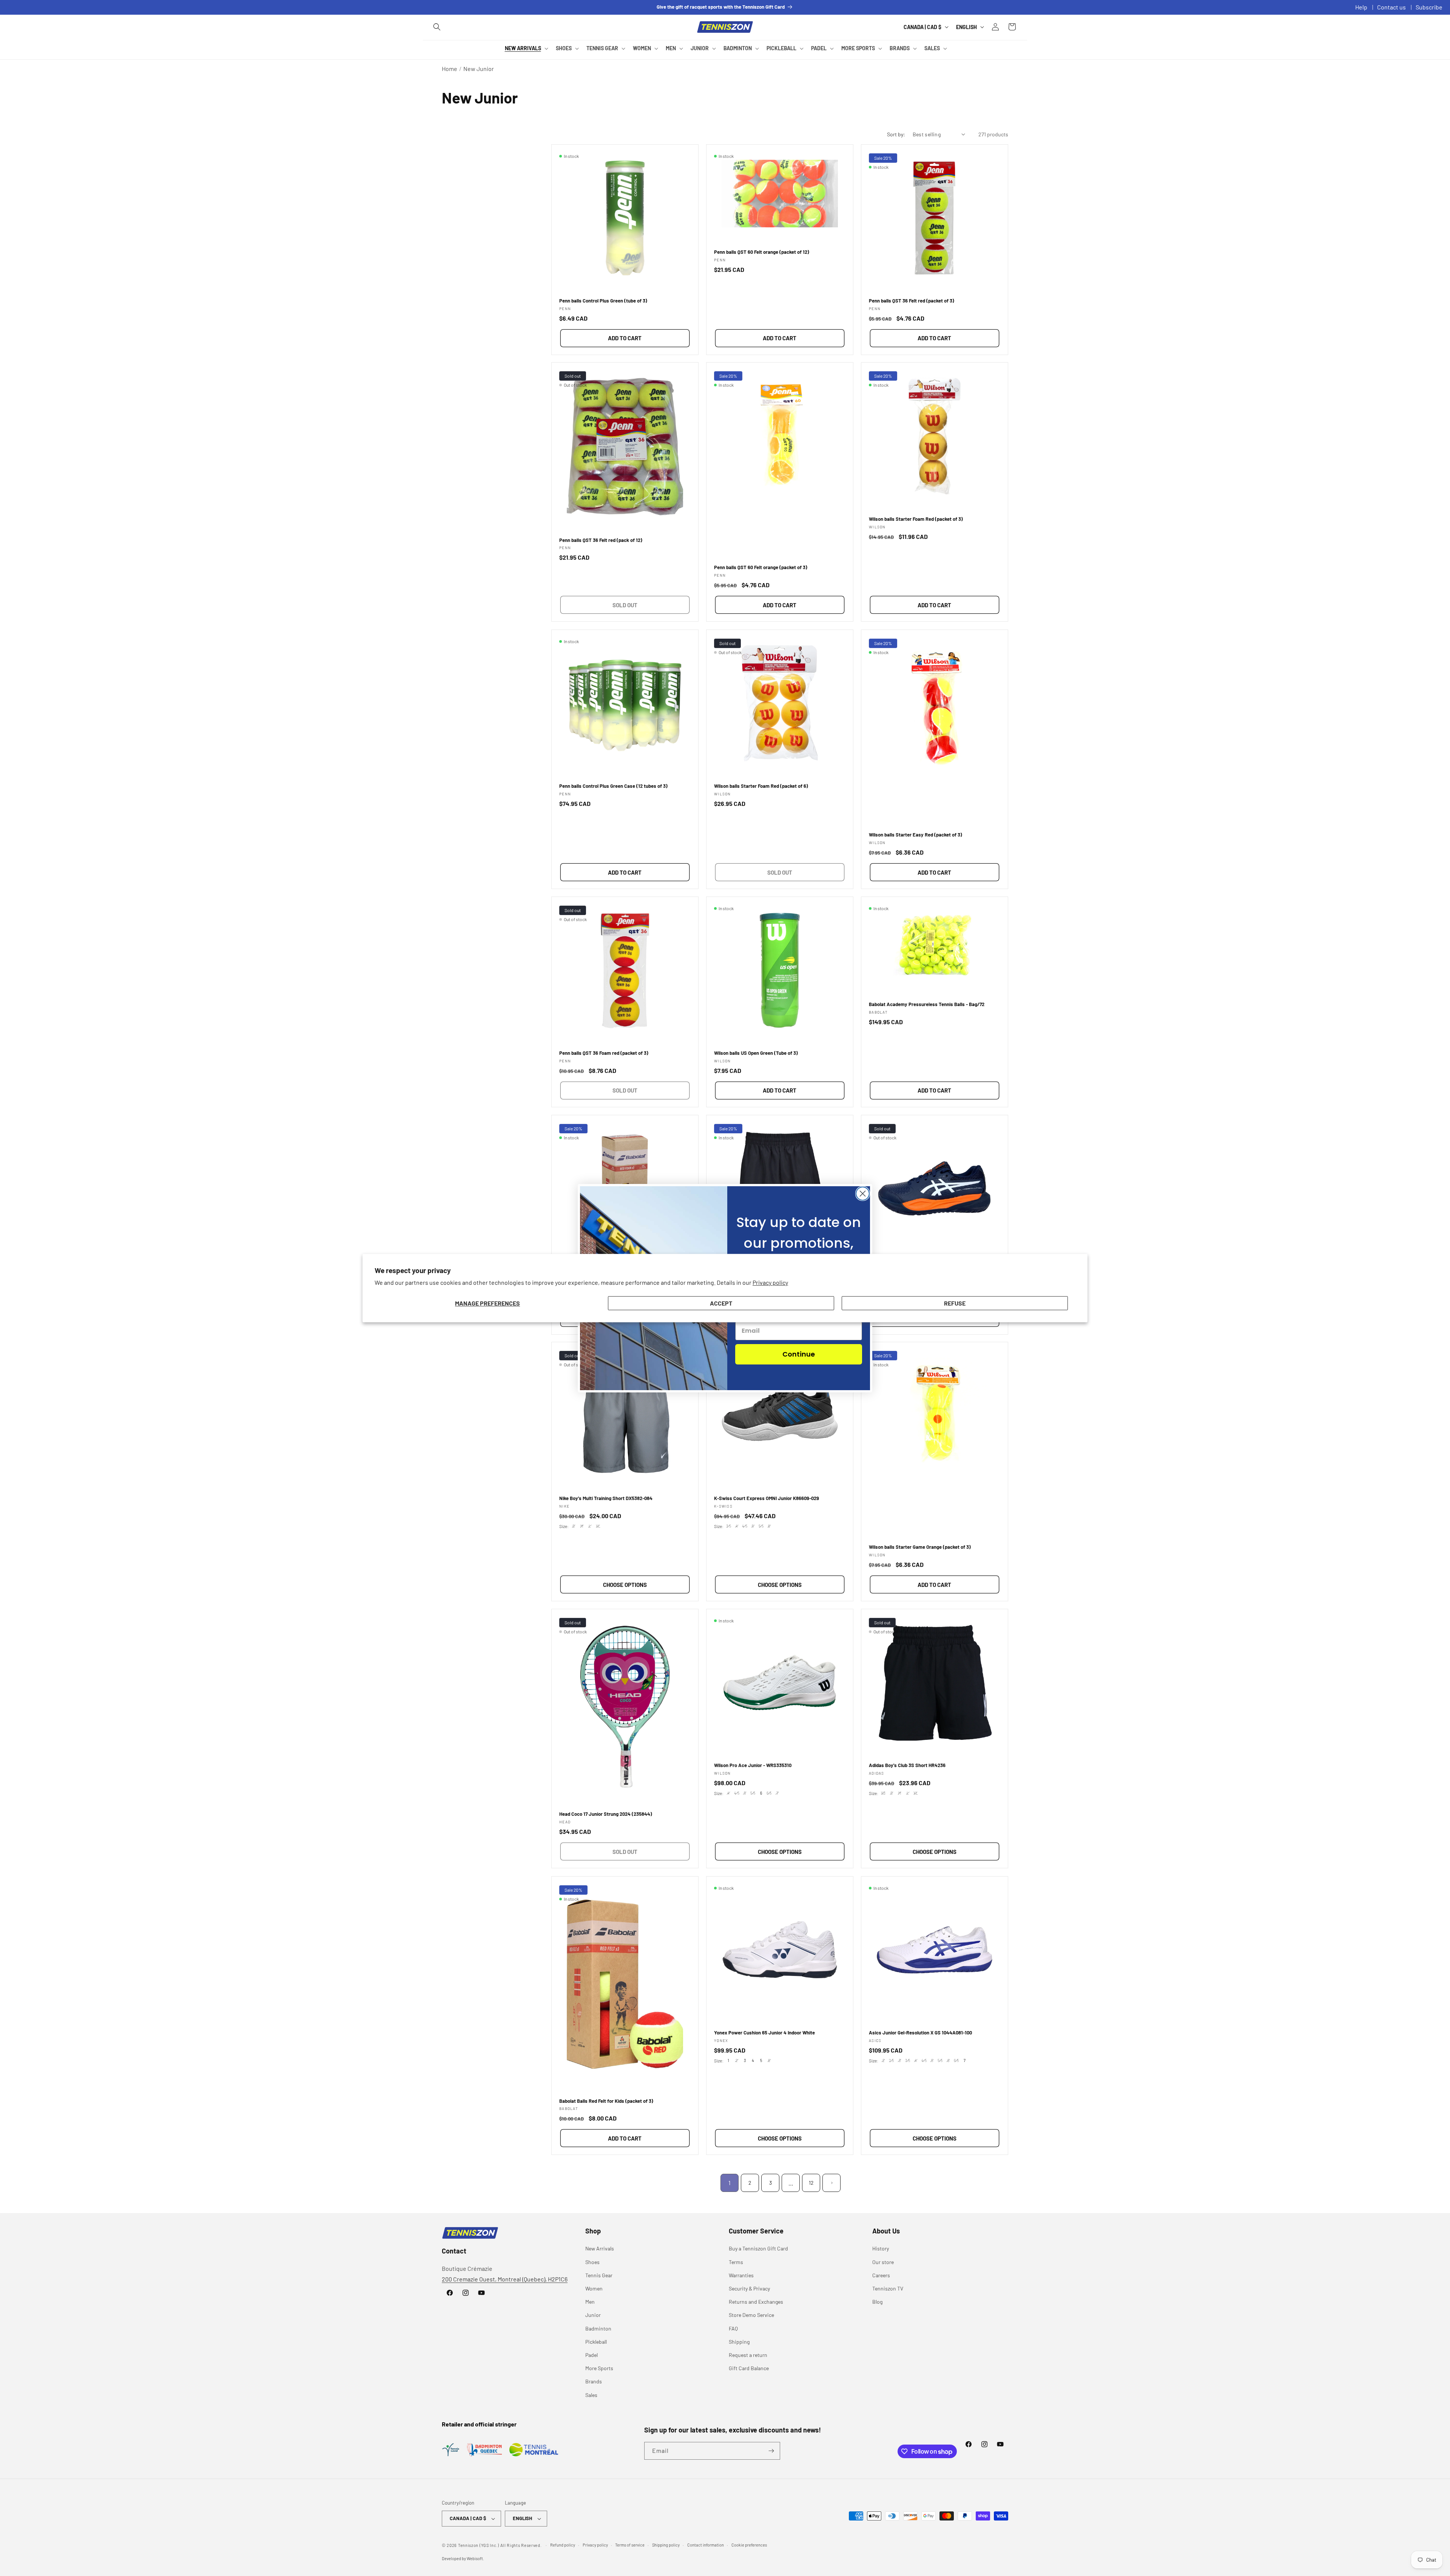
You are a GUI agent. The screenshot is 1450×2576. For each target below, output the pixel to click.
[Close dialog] (863, 1194)
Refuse (955, 1303)
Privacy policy (770, 1282)
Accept (721, 1303)
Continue (799, 1354)
